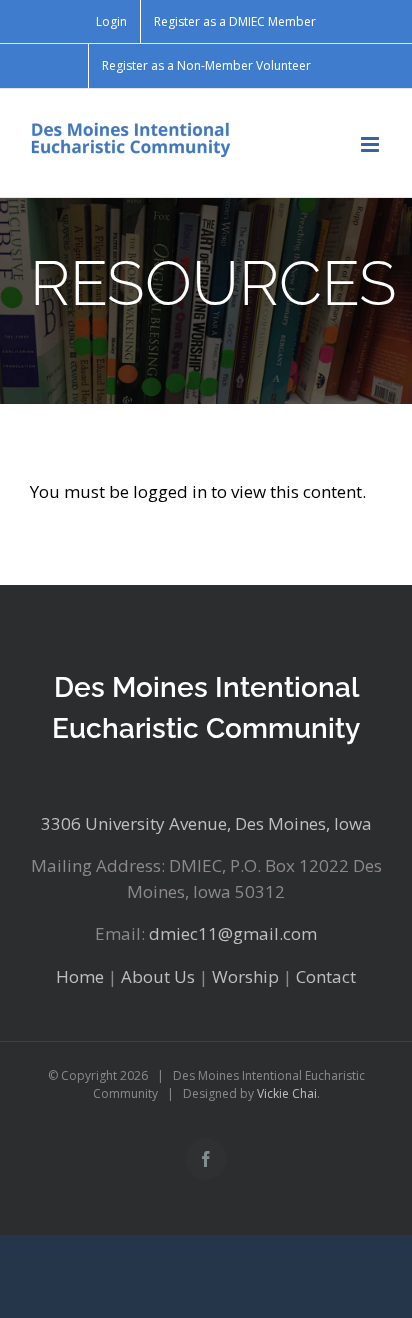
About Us (158, 976)
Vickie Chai (287, 1093)
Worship (245, 976)
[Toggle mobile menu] (371, 144)
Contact (326, 976)
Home (80, 976)
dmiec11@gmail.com (233, 933)
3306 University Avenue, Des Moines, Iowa (206, 823)
